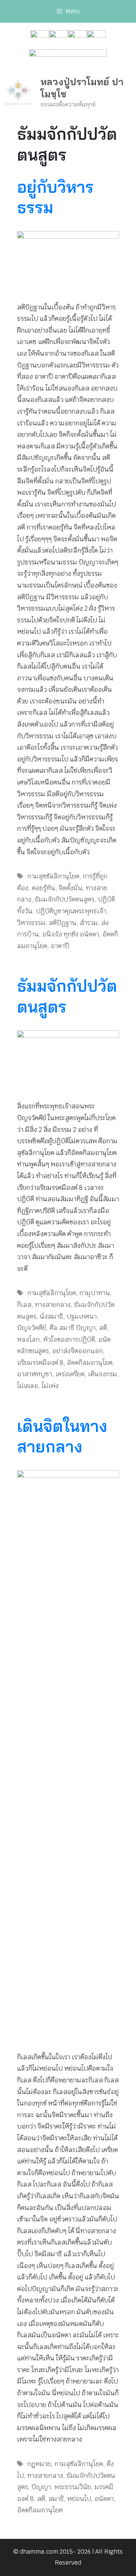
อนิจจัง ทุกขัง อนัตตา (71, 934)
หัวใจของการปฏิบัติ (69, 1340)
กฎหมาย (39, 2464)
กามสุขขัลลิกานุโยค (53, 876)
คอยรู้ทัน (43, 888)
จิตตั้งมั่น (70, 888)
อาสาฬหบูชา (35, 1374)
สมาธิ (56, 2499)
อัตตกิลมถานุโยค (90, 1363)
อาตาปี (60, 946)
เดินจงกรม (103, 1374)
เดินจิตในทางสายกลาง (62, 1436)
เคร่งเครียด (70, 1374)
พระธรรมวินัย (73, 2487)
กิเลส (24, 1305)
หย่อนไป (79, 2499)
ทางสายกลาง (53, 1305)
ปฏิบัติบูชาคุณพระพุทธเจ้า (71, 911)
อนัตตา (104, 2499)
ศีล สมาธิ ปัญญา (73, 1328)
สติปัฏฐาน (63, 923)
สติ (103, 1328)
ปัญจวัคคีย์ (32, 1328)
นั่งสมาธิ (51, 1316)
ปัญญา (41, 2487)
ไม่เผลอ (28, 1386)
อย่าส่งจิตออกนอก (77, 1351)
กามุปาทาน (95, 1293)
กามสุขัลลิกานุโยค (52, 1293)
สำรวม (89, 923)
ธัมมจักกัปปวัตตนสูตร (65, 899)
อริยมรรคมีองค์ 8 (40, 1363)
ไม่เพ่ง (50, 1386)
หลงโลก (28, 1340)
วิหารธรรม (31, 923)
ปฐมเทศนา (82, 1316)
